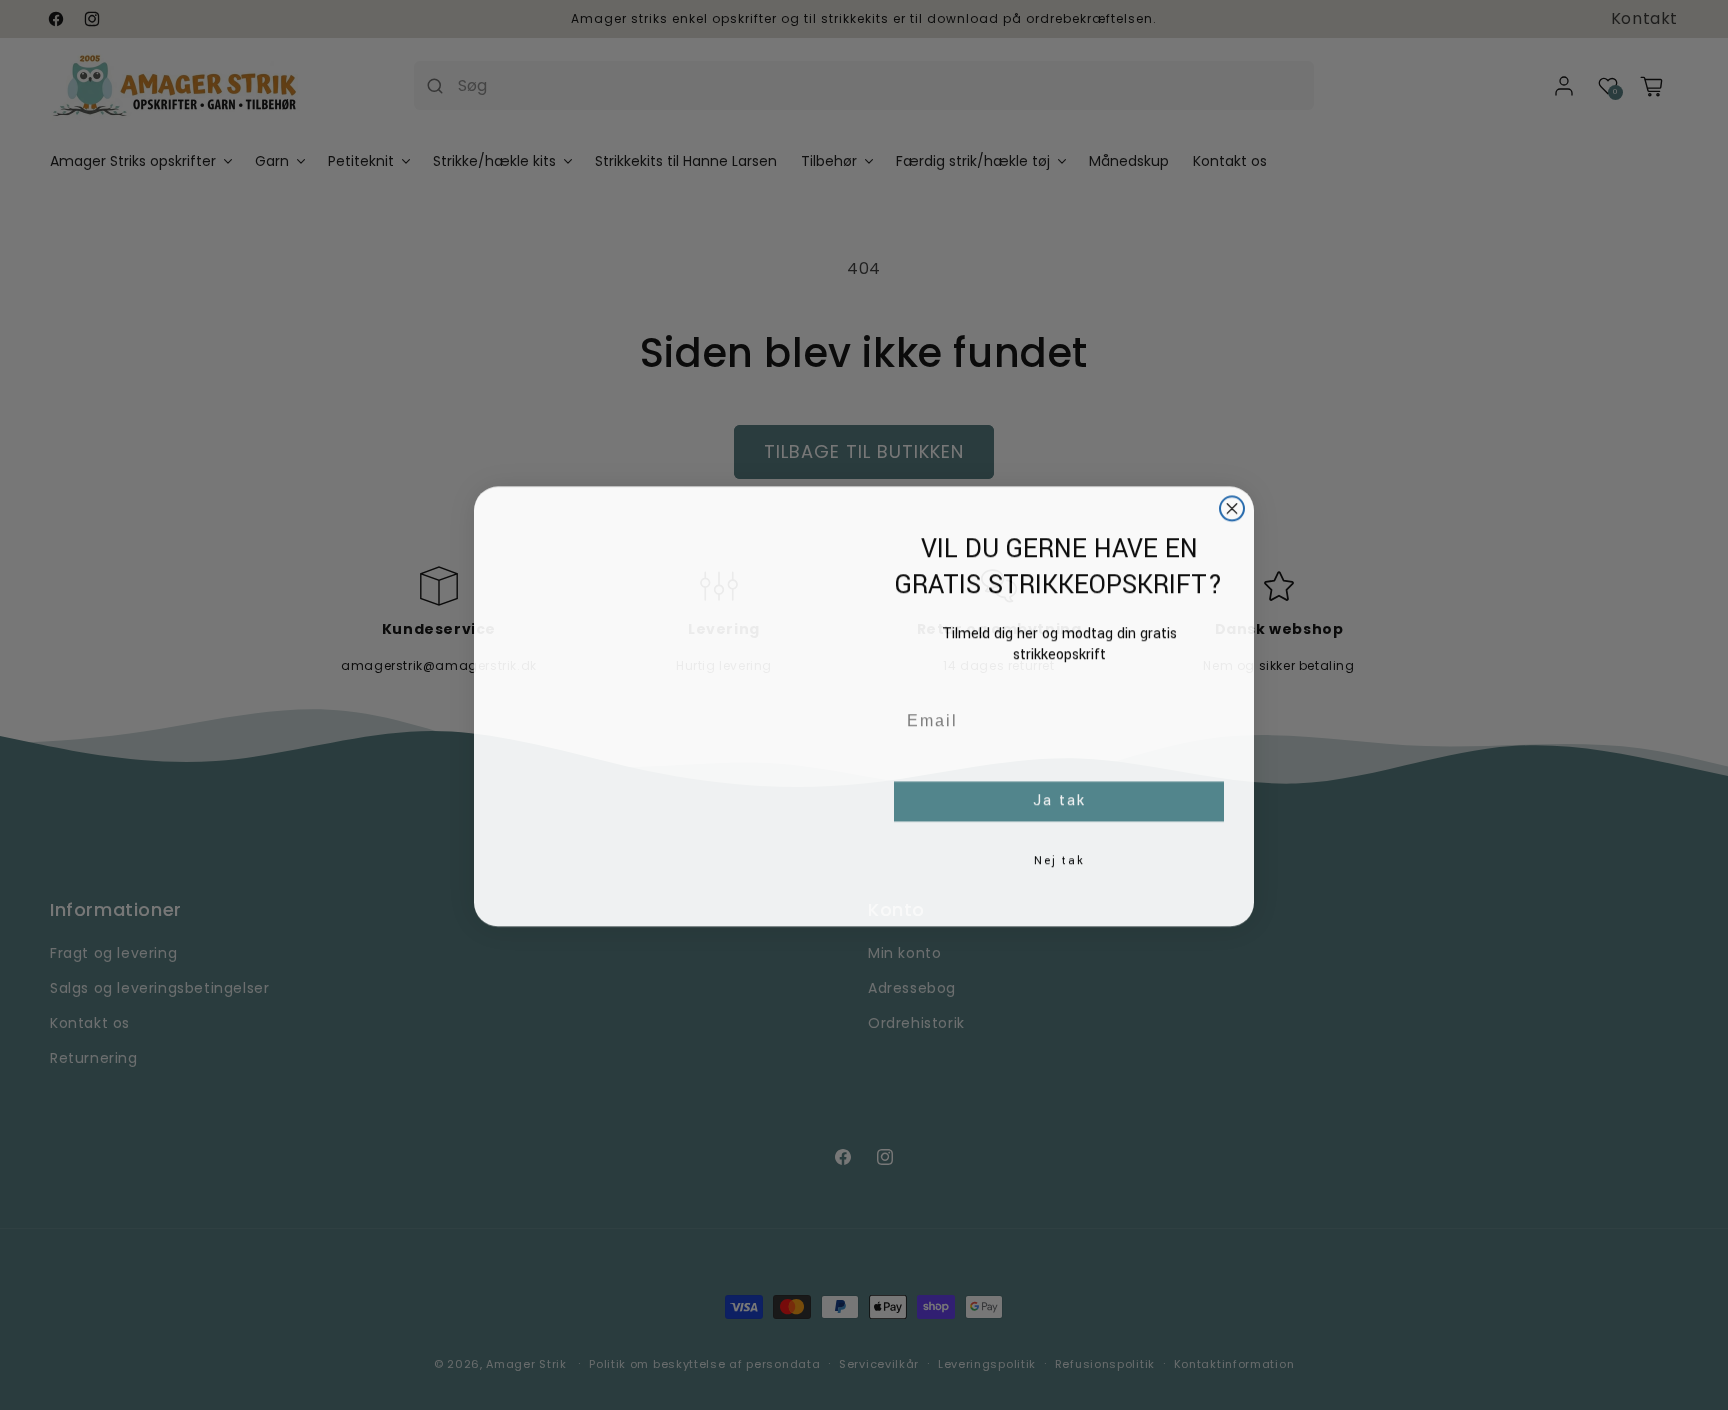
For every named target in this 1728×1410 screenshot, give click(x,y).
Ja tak (1059, 799)
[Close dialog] (1232, 507)
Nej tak (1059, 859)
